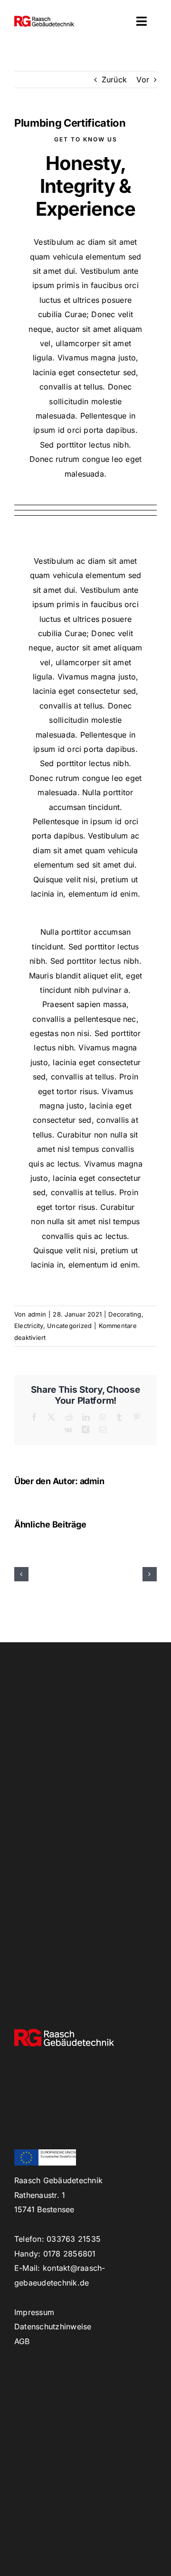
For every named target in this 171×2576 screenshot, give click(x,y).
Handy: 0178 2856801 (55, 2254)
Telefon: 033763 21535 (57, 2239)
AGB (22, 2341)
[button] (21, 1574)
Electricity (29, 1326)
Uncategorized (69, 1326)
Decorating (125, 1314)
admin (37, 1314)
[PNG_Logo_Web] (44, 20)
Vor (143, 80)
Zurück (114, 80)
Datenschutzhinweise (53, 2326)
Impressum (34, 2312)
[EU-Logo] (45, 2153)
